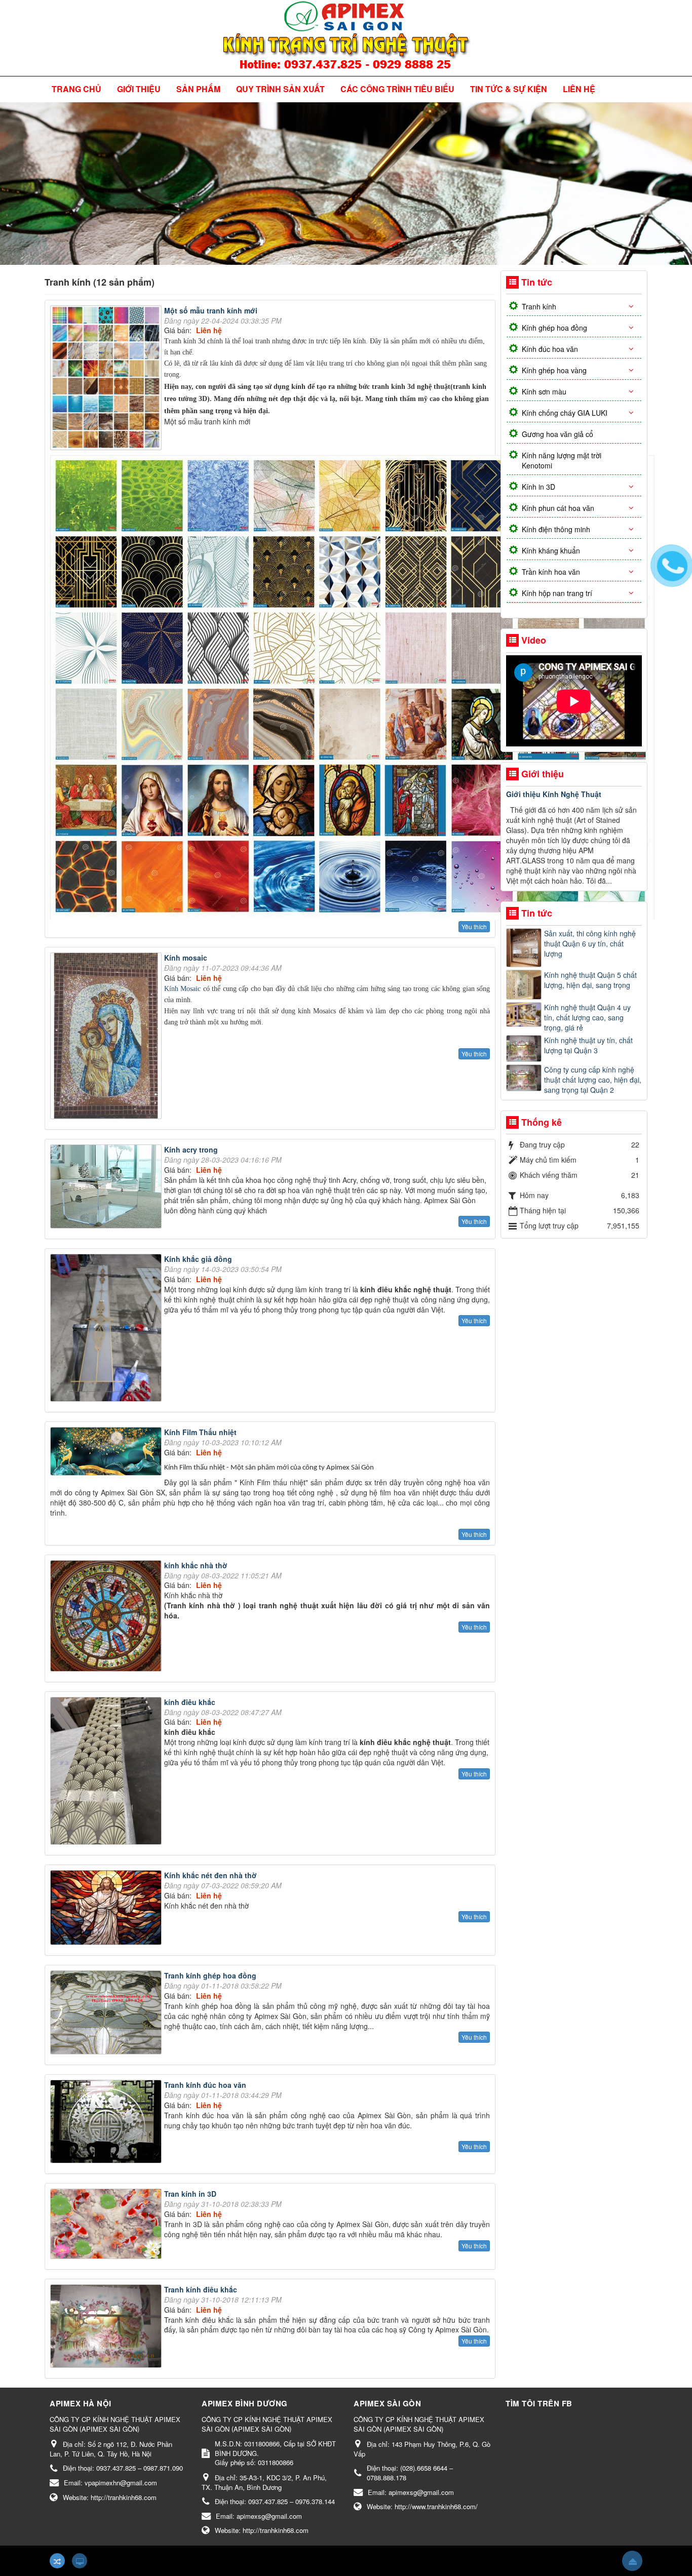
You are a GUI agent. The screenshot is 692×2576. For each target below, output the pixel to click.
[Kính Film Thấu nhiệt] (107, 1453)
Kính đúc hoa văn (550, 349)
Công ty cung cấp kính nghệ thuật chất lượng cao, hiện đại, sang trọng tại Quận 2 (593, 1080)
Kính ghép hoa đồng (554, 328)
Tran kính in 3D (190, 2194)
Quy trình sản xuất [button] (280, 89)
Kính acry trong (191, 1150)
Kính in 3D (539, 487)
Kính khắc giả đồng (198, 1259)
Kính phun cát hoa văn (558, 508)
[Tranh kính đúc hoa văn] (107, 2123)
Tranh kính (539, 306)
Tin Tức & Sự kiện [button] (509, 89)
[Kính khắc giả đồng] (107, 1329)
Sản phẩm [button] (198, 89)
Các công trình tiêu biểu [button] (397, 89)
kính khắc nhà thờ (196, 1565)
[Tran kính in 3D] (107, 2225)
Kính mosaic (186, 958)
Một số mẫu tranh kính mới (211, 310)
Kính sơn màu (544, 391)
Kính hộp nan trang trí (557, 593)
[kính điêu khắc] (107, 1772)
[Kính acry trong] (107, 1187)
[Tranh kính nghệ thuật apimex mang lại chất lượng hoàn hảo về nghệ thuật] (346, 37)
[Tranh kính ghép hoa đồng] (107, 2014)
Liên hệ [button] (579, 89)
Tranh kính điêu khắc (201, 2289)
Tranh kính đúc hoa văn (205, 2085)
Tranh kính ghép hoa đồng (210, 1975)
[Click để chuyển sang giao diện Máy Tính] (80, 2561)
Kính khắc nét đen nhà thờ (210, 1875)
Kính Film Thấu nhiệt (200, 1432)
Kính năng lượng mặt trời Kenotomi (562, 460)
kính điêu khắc (190, 1702)
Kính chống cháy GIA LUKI (565, 413)
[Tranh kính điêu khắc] (107, 2327)
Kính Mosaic (184, 989)
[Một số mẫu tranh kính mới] (107, 379)
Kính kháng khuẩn (551, 550)
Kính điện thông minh (556, 529)
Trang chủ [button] (76, 89)
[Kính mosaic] (107, 1037)
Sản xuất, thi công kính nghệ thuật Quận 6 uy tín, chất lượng (590, 943)
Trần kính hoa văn (551, 572)
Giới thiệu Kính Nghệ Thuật (554, 794)
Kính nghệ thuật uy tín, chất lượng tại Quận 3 (588, 1045)
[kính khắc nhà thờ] (107, 1617)
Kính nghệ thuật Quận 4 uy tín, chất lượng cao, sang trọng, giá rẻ (587, 1017)
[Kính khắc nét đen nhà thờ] (107, 1909)
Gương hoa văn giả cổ (558, 434)
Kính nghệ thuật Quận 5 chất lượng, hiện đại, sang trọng (590, 980)
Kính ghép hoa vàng (554, 370)
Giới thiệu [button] (139, 89)
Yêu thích (474, 926)
